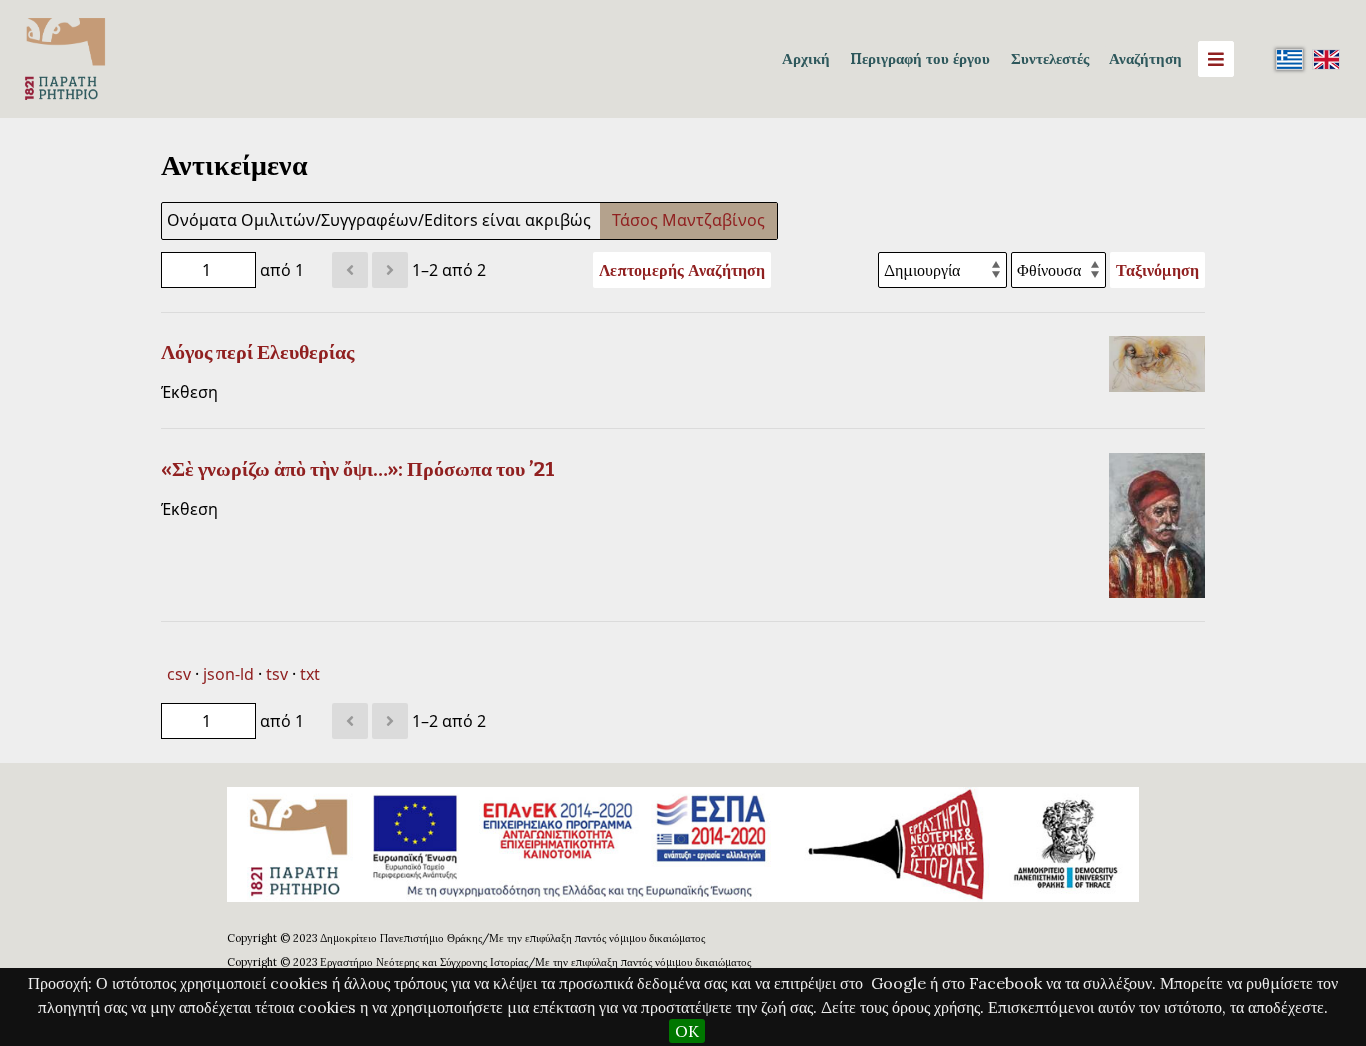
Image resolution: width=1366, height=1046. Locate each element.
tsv (277, 674)
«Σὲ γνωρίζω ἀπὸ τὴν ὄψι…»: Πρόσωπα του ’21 (358, 469)
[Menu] (1216, 59)
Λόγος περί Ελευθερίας (257, 352)
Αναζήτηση (1145, 58)
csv (179, 674)
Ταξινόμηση (1157, 270)
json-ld (228, 674)
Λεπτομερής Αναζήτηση (682, 270)
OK (687, 1031)
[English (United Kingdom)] (1326, 59)
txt (310, 674)
